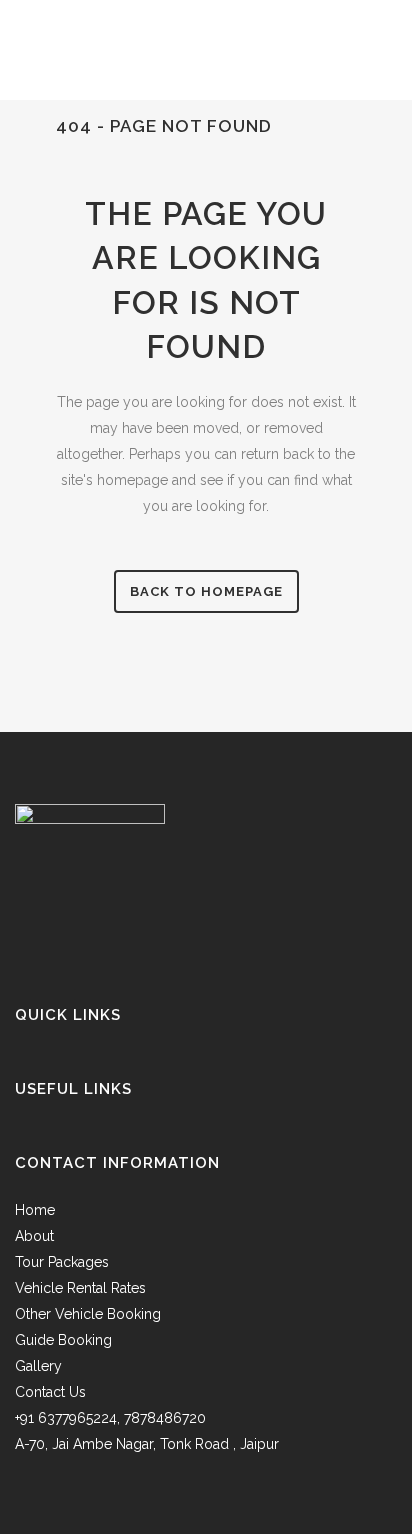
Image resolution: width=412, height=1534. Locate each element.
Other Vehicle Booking (88, 1314)
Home (35, 1210)
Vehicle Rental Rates (80, 1288)
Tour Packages (62, 1262)
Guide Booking (63, 1340)
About (34, 1236)
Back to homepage (206, 591)
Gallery (38, 1366)
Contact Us (50, 1392)
